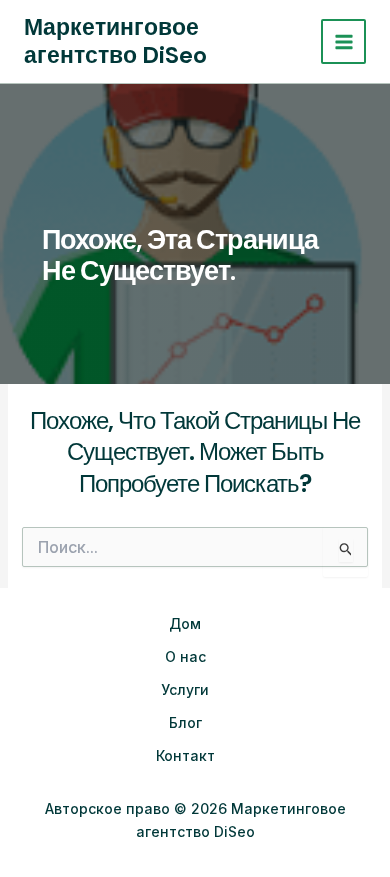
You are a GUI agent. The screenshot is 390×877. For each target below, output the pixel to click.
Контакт (185, 755)
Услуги (185, 689)
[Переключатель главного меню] (343, 41)
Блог (185, 722)
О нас (185, 656)
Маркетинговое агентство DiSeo (115, 41)
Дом (185, 623)
